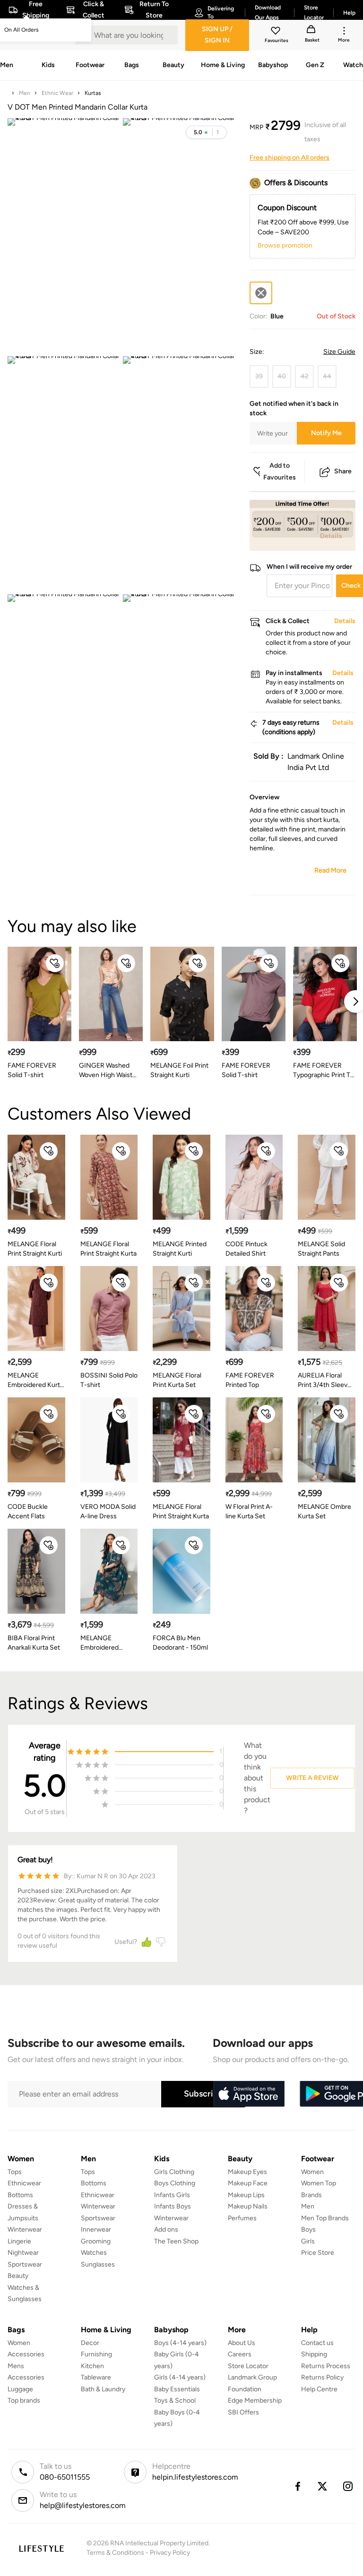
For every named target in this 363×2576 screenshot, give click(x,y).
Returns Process (326, 2366)
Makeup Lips (246, 2195)
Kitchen (92, 2366)
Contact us (317, 2343)
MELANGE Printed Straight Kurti (180, 1249)
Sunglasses (98, 2264)
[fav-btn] (55, 963)
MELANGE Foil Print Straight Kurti (179, 1070)
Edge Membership (255, 2401)
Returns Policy (322, 2377)
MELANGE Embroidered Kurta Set (35, 1381)
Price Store (318, 2253)
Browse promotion (285, 245)
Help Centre (319, 2389)
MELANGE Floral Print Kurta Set (177, 1380)
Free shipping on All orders (290, 158)
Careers (240, 2354)
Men (25, 93)
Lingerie (19, 2241)
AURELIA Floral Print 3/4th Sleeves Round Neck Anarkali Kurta (326, 1381)
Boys (308, 2229)
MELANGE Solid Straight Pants (321, 1249)
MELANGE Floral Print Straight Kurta (108, 1249)
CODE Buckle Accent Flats (28, 1511)
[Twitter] (323, 2486)
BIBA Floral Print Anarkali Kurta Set (34, 1643)
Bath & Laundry (103, 2389)
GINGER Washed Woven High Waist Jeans (106, 1071)
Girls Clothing (174, 2172)
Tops (15, 2172)
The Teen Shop (176, 2241)
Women (312, 2172)
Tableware (96, 2377)
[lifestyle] (41, 2548)
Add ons (166, 2229)
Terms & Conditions (115, 2553)
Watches (94, 2253)
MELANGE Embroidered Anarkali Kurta (101, 1643)
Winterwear (25, 2229)
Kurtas (93, 93)
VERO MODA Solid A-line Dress (108, 1511)
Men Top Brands (325, 2218)
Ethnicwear (24, 2183)
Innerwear (96, 2229)
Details (331, 536)
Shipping (314, 2354)
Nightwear (23, 2253)
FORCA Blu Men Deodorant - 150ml (180, 1643)
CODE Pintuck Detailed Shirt (246, 1249)
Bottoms (20, 2195)
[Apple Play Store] (249, 2094)
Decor (90, 2343)
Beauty (18, 2276)
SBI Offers (243, 2412)
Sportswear (25, 2264)
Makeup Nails (248, 2206)
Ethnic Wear (57, 93)
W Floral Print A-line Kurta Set (249, 1511)
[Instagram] (348, 2486)
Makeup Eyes (247, 2172)
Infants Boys (173, 2206)
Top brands (24, 2401)
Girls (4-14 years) (180, 2377)
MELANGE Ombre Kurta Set (324, 1511)
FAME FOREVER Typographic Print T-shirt (323, 1071)
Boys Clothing (175, 2183)
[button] (206, 132)
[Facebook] (297, 2486)
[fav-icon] (277, 32)
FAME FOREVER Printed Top (250, 1380)
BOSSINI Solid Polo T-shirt (109, 1380)
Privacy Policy (170, 2553)
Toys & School (175, 2401)
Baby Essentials (177, 2389)
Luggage (20, 2389)
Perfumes (242, 2218)
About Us (242, 2343)
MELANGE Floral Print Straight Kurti (35, 1249)
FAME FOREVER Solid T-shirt (32, 1070)
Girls (308, 2241)
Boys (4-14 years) (180, 2343)
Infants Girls (172, 2195)
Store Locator (248, 2366)
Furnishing (96, 2354)
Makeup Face (248, 2183)
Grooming (96, 2241)
